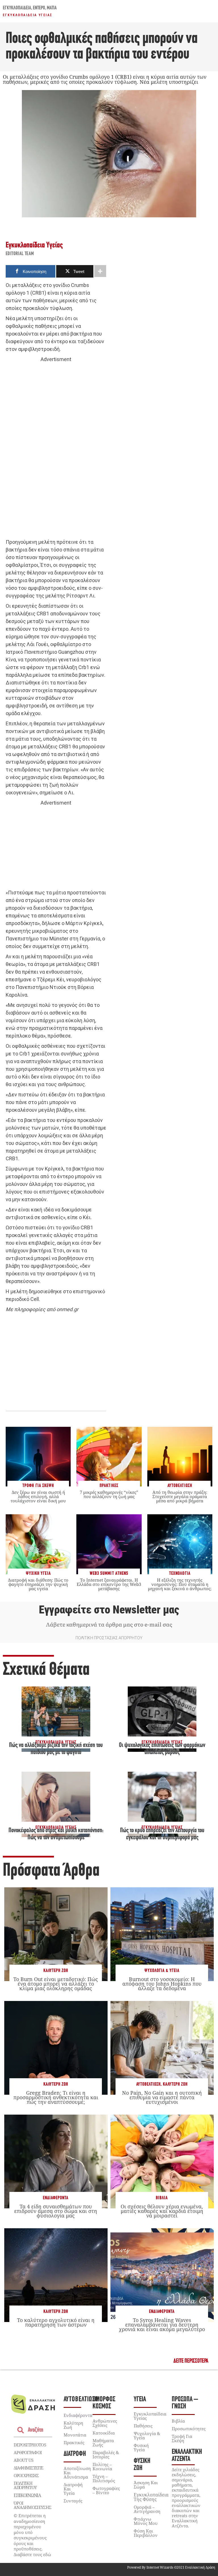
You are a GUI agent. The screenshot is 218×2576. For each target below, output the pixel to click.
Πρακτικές (74, 2442)
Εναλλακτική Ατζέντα (187, 2456)
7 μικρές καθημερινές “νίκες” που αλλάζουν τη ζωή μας (109, 1494)
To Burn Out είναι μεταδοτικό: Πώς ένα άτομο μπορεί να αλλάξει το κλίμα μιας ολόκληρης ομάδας (56, 1984)
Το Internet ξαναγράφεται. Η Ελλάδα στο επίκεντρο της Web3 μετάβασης (109, 1584)
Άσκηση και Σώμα (146, 2485)
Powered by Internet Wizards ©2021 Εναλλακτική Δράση (171, 2567)
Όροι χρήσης (26, 2475)
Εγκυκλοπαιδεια (17, 8)
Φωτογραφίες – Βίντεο (106, 2490)
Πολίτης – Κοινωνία (102, 2466)
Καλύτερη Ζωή (56, 1971)
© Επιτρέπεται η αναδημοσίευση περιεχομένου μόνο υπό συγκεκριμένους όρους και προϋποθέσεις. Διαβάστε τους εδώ (32, 2535)
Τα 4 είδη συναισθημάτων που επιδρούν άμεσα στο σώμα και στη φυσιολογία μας (56, 2211)
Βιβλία (162, 2198)
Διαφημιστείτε (28, 2468)
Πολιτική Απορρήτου (25, 2485)
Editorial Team (20, 254)
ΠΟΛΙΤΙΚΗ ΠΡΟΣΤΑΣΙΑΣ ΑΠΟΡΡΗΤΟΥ (109, 1638)
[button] (191, 2361)
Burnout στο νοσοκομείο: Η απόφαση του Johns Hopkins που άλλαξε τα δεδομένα (162, 1984)
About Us (23, 2460)
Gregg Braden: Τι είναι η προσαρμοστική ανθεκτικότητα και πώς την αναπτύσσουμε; (56, 2097)
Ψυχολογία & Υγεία (162, 1971)
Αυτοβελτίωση (148, 2084)
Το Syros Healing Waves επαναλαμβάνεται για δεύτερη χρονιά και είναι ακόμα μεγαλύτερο (162, 2325)
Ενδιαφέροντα (56, 2198)
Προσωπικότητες (189, 2429)
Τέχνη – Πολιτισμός (104, 2478)
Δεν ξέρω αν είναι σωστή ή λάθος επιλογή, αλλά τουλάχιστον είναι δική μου (38, 1496)
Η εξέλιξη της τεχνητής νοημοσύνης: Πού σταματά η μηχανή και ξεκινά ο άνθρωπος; (180, 1584)
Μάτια (52, 8)
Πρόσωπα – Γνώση (185, 2403)
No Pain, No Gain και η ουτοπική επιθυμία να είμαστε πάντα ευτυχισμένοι (162, 2097)
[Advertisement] (56, 451)
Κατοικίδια (104, 2433)
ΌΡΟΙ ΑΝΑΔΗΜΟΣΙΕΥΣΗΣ (32, 2505)
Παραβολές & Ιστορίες (106, 2455)
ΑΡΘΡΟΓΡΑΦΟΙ (28, 2452)
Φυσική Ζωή (142, 2465)
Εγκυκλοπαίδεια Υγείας (28, 15)
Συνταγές (73, 2501)
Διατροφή (75, 2454)
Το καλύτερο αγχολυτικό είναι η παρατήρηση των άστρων (56, 2322)
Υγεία (140, 2399)
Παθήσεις (143, 2426)
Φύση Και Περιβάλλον (146, 2533)
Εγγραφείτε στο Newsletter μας (109, 1610)
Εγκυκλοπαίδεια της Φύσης (151, 2497)
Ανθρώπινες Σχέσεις (105, 2423)
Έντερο (39, 8)
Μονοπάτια (75, 2435)
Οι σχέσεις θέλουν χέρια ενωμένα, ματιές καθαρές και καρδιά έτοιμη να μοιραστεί (162, 2211)
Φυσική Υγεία (141, 2447)
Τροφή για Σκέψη (182, 2438)
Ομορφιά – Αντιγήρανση (147, 2509)
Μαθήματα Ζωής (103, 2443)
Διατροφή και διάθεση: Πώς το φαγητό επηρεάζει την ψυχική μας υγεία (38, 1584)
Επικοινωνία (27, 2495)
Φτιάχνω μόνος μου (146, 2521)
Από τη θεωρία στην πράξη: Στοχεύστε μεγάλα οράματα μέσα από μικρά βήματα (180, 1496)
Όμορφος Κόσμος (104, 2403)
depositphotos (30, 2445)
